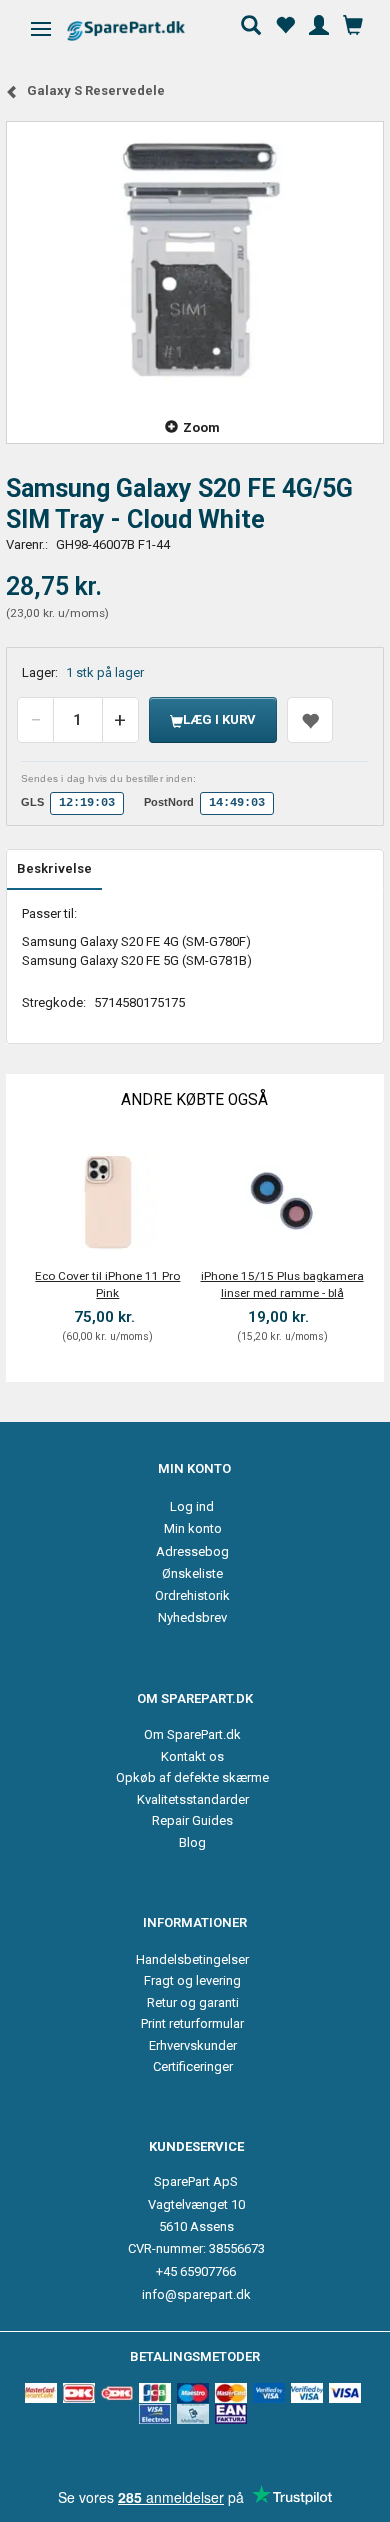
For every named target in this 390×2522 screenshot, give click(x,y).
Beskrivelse (54, 868)
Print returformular (192, 2023)
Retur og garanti (193, 2002)
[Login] (319, 23)
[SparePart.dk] (143, 30)
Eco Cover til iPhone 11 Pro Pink (107, 1284)
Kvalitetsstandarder (193, 1799)
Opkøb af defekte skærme (192, 1777)
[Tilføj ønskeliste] (310, 720)
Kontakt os (192, 1756)
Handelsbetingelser (192, 1959)
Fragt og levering (192, 1980)
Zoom (201, 427)
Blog (192, 1842)
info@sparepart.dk (196, 2294)
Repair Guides (192, 1820)
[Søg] (251, 23)
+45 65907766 (196, 2271)
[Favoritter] (285, 23)
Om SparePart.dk (192, 1734)
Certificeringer (193, 2066)
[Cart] (353, 23)
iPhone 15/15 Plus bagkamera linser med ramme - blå (282, 1284)
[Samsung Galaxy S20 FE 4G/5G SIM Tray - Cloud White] (195, 258)
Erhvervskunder (193, 2045)
